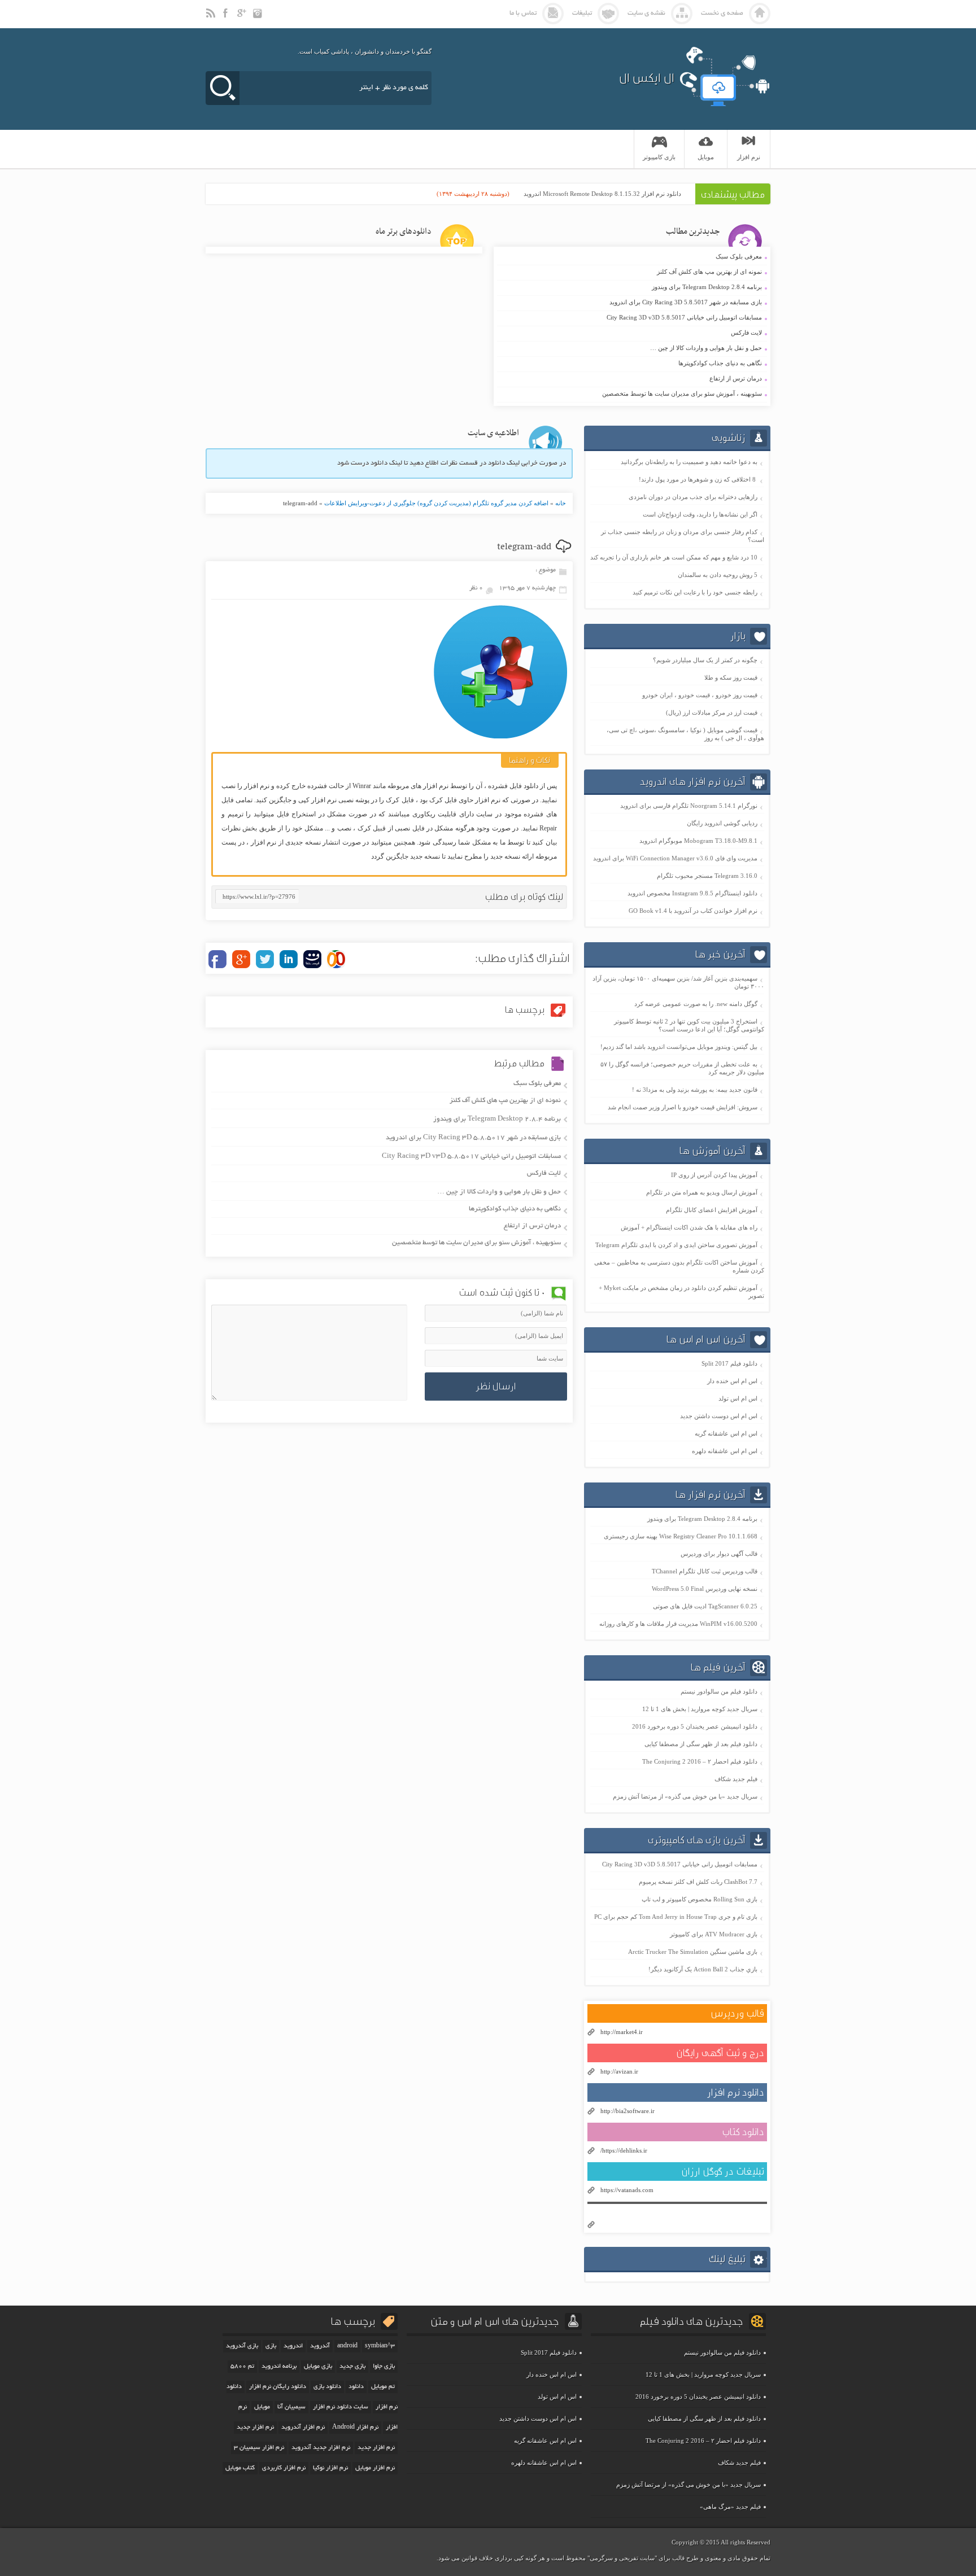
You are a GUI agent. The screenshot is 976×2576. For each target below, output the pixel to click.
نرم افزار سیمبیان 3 (259, 2448)
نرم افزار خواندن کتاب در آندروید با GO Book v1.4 (693, 911)
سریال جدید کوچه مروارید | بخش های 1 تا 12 (700, 1709)
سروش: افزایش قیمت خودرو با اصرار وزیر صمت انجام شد (683, 1107)
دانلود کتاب (743, 2132)
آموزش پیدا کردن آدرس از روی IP (714, 1175)
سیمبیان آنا (291, 2407)
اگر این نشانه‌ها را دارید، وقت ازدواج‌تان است (700, 514)
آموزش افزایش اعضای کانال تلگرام (712, 1210)
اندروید (293, 2346)
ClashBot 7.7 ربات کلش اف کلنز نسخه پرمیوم (698, 1882)
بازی (271, 2346)
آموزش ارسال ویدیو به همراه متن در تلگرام (702, 1192)
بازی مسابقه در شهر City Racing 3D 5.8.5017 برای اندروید (631, 303)
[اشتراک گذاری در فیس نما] (312, 959)
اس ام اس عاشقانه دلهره (725, 1451)
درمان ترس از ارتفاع (631, 379)
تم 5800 (242, 2367)
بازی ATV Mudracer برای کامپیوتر (714, 1934)
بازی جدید (352, 2367)
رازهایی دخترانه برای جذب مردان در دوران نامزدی (693, 497)
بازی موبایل (318, 2367)
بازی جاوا (384, 2367)
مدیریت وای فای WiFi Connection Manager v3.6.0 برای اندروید (675, 858)
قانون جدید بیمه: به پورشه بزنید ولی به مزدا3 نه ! (695, 1090)
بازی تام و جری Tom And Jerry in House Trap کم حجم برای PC (676, 1917)
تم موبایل (383, 2387)
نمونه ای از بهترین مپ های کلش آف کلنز (631, 272)
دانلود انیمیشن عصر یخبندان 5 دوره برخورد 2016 (695, 1726)
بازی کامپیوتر (659, 157)
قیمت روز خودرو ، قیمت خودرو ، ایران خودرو (700, 695)
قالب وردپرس (737, 2013)
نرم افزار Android (355, 2428)
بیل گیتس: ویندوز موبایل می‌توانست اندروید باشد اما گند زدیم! (679, 1047)
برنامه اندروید (279, 2367)
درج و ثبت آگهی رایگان (720, 2053)
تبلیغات (582, 13)
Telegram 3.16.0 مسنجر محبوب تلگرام (707, 876)
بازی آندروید (242, 2346)
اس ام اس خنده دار (732, 1381)
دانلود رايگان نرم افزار (278, 2387)
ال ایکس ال (647, 78)
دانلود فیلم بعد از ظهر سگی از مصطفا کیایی (701, 1744)
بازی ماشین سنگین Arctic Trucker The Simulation (693, 1952)
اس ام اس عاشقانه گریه (726, 1433)
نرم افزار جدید (376, 2448)
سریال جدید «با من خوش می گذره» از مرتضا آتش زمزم (685, 1796)
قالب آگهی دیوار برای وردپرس (719, 1554)
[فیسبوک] (227, 18)
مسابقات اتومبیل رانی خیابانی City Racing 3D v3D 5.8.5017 (631, 318)
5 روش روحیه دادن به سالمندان (718, 575)
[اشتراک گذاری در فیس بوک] (217, 959)
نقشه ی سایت (646, 13)
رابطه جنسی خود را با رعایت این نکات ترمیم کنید (695, 592)
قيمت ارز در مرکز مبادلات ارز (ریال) (712, 712)
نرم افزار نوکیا (330, 2468)
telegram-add (524, 547)
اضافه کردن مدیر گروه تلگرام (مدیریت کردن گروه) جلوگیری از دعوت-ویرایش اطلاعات (436, 503)
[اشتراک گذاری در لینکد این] (289, 959)
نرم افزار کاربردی (284, 2468)
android (347, 2346)
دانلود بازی (327, 2387)
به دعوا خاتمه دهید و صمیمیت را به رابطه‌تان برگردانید (689, 462)
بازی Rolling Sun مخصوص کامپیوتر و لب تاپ (700, 1899)
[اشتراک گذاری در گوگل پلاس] (241, 959)
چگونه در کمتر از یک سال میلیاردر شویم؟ (705, 660)
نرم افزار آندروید (303, 2428)
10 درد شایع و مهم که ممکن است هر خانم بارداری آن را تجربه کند (674, 557)
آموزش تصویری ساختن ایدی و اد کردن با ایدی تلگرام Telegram (676, 1245)
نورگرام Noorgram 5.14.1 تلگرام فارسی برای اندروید (689, 806)
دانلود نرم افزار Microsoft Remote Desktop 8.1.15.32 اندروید (602, 194)
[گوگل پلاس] (243, 18)
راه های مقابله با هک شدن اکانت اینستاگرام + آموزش (689, 1227)
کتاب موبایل (240, 2468)
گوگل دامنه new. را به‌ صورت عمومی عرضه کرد (696, 1004)
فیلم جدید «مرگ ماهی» (730, 2507)
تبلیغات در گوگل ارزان (723, 2172)
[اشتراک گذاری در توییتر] (265, 959)
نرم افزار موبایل (375, 2468)
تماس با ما (523, 13)
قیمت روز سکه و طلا (731, 677)
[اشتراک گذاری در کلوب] (336, 959)
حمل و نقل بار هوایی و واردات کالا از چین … (631, 348)
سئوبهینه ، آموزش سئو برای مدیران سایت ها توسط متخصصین (631, 394)
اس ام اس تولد (738, 1398)
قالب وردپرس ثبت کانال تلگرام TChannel (705, 1571)
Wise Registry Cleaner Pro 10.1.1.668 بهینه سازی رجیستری (681, 1536)
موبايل (706, 157)
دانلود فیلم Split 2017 (729, 1363)
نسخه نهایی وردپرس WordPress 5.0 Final (705, 1589)
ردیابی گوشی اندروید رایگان (722, 823)
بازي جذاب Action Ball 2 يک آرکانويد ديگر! (703, 1969)
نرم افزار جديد (255, 2428)
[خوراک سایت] (211, 18)
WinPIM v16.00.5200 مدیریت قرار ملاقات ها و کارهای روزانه (678, 1624)
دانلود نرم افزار (736, 2092)
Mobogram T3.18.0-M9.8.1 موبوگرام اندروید (698, 841)
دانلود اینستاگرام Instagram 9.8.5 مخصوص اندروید (692, 893)
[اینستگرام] (259, 18)
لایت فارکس (631, 333)
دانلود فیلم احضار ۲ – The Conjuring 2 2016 (700, 1761)
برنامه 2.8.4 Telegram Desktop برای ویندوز (631, 287)
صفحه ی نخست (722, 13)
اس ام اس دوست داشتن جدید (719, 1416)
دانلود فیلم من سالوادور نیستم (719, 1691)
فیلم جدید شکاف (736, 1779)
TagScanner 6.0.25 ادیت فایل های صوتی (705, 1606)
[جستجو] (223, 88)
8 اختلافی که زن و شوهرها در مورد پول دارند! (698, 479)
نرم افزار (749, 157)
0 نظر (476, 588)
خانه (561, 503)
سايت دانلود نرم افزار (341, 2407)
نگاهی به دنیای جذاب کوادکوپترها (631, 364)
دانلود (356, 2387)
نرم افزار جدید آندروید (321, 2448)
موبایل (262, 2407)
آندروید (320, 2346)
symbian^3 (380, 2346)
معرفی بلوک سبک (631, 257)
